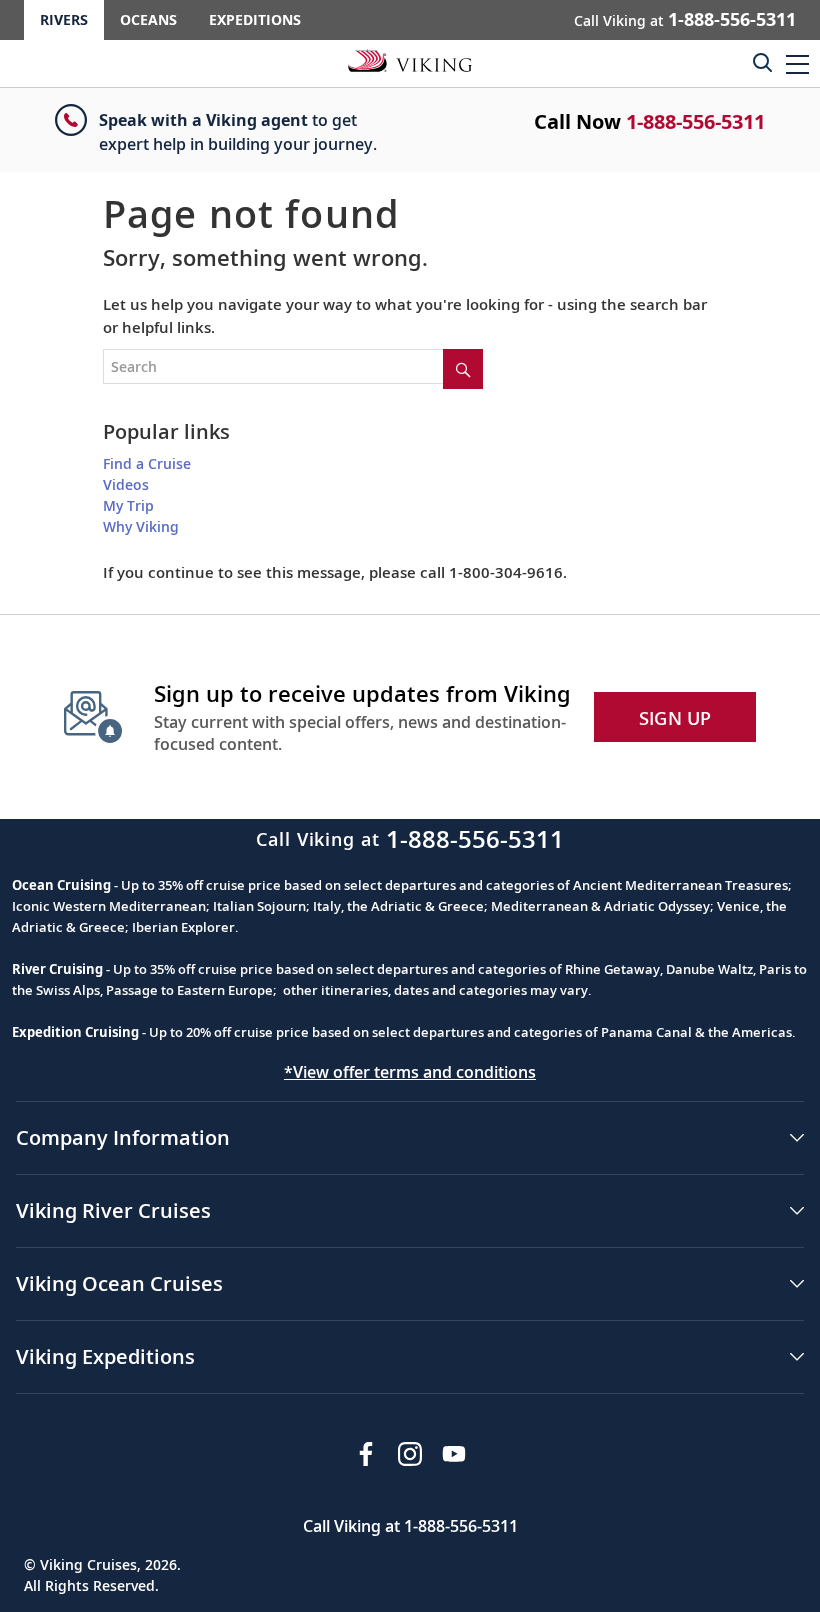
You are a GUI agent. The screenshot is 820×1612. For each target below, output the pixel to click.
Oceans (148, 19)
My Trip (128, 505)
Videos (126, 484)
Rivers (64, 19)
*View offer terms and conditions (410, 1072)
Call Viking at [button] (685, 19)
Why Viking (141, 526)
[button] (797, 63)
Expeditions (255, 19)
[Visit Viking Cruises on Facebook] (366, 1454)
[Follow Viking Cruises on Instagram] (410, 1454)
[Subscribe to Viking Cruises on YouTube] (454, 1454)
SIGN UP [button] (675, 718)
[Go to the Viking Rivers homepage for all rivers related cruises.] (410, 60)
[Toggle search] (762, 62)
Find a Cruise (147, 463)
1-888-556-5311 (695, 121)
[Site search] (463, 369)
